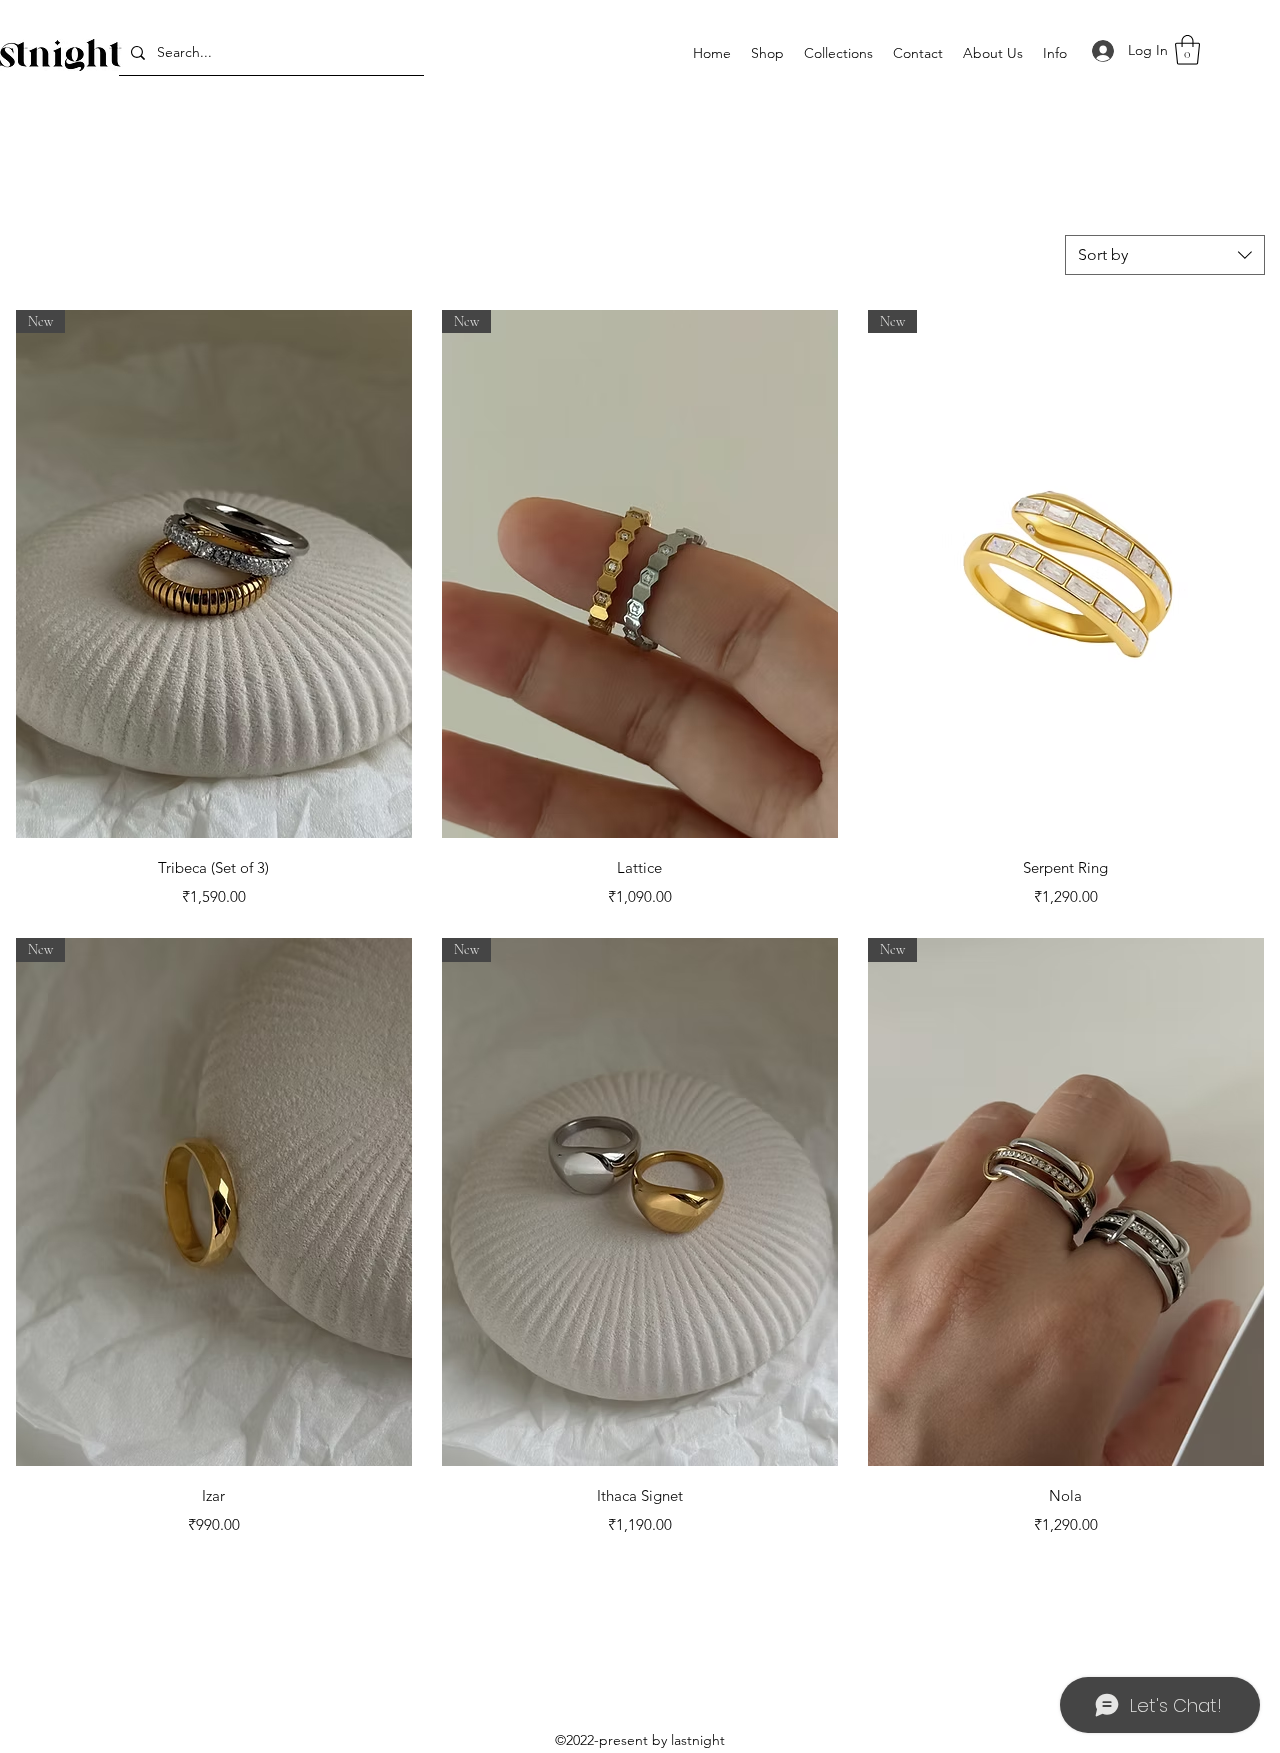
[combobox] (1165, 255)
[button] (838, 53)
